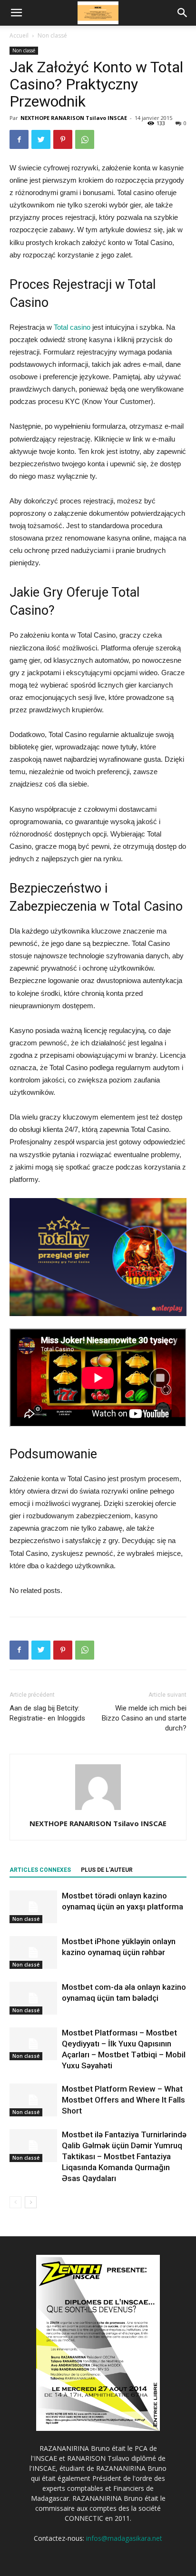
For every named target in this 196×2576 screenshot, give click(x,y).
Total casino (72, 327)
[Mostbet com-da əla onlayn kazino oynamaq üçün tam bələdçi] (33, 1998)
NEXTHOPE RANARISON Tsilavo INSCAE (74, 118)
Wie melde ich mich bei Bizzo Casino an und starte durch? (144, 1718)
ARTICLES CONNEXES (40, 1870)
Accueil (19, 35)
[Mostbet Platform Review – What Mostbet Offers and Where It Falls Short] (33, 2100)
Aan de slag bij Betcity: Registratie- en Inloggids (47, 1713)
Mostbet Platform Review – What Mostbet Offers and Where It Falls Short (123, 2100)
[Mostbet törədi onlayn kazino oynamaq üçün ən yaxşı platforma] (33, 1907)
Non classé (52, 35)
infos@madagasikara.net (124, 2538)
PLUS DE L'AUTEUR (107, 1870)
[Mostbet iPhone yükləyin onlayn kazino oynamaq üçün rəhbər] (33, 1952)
